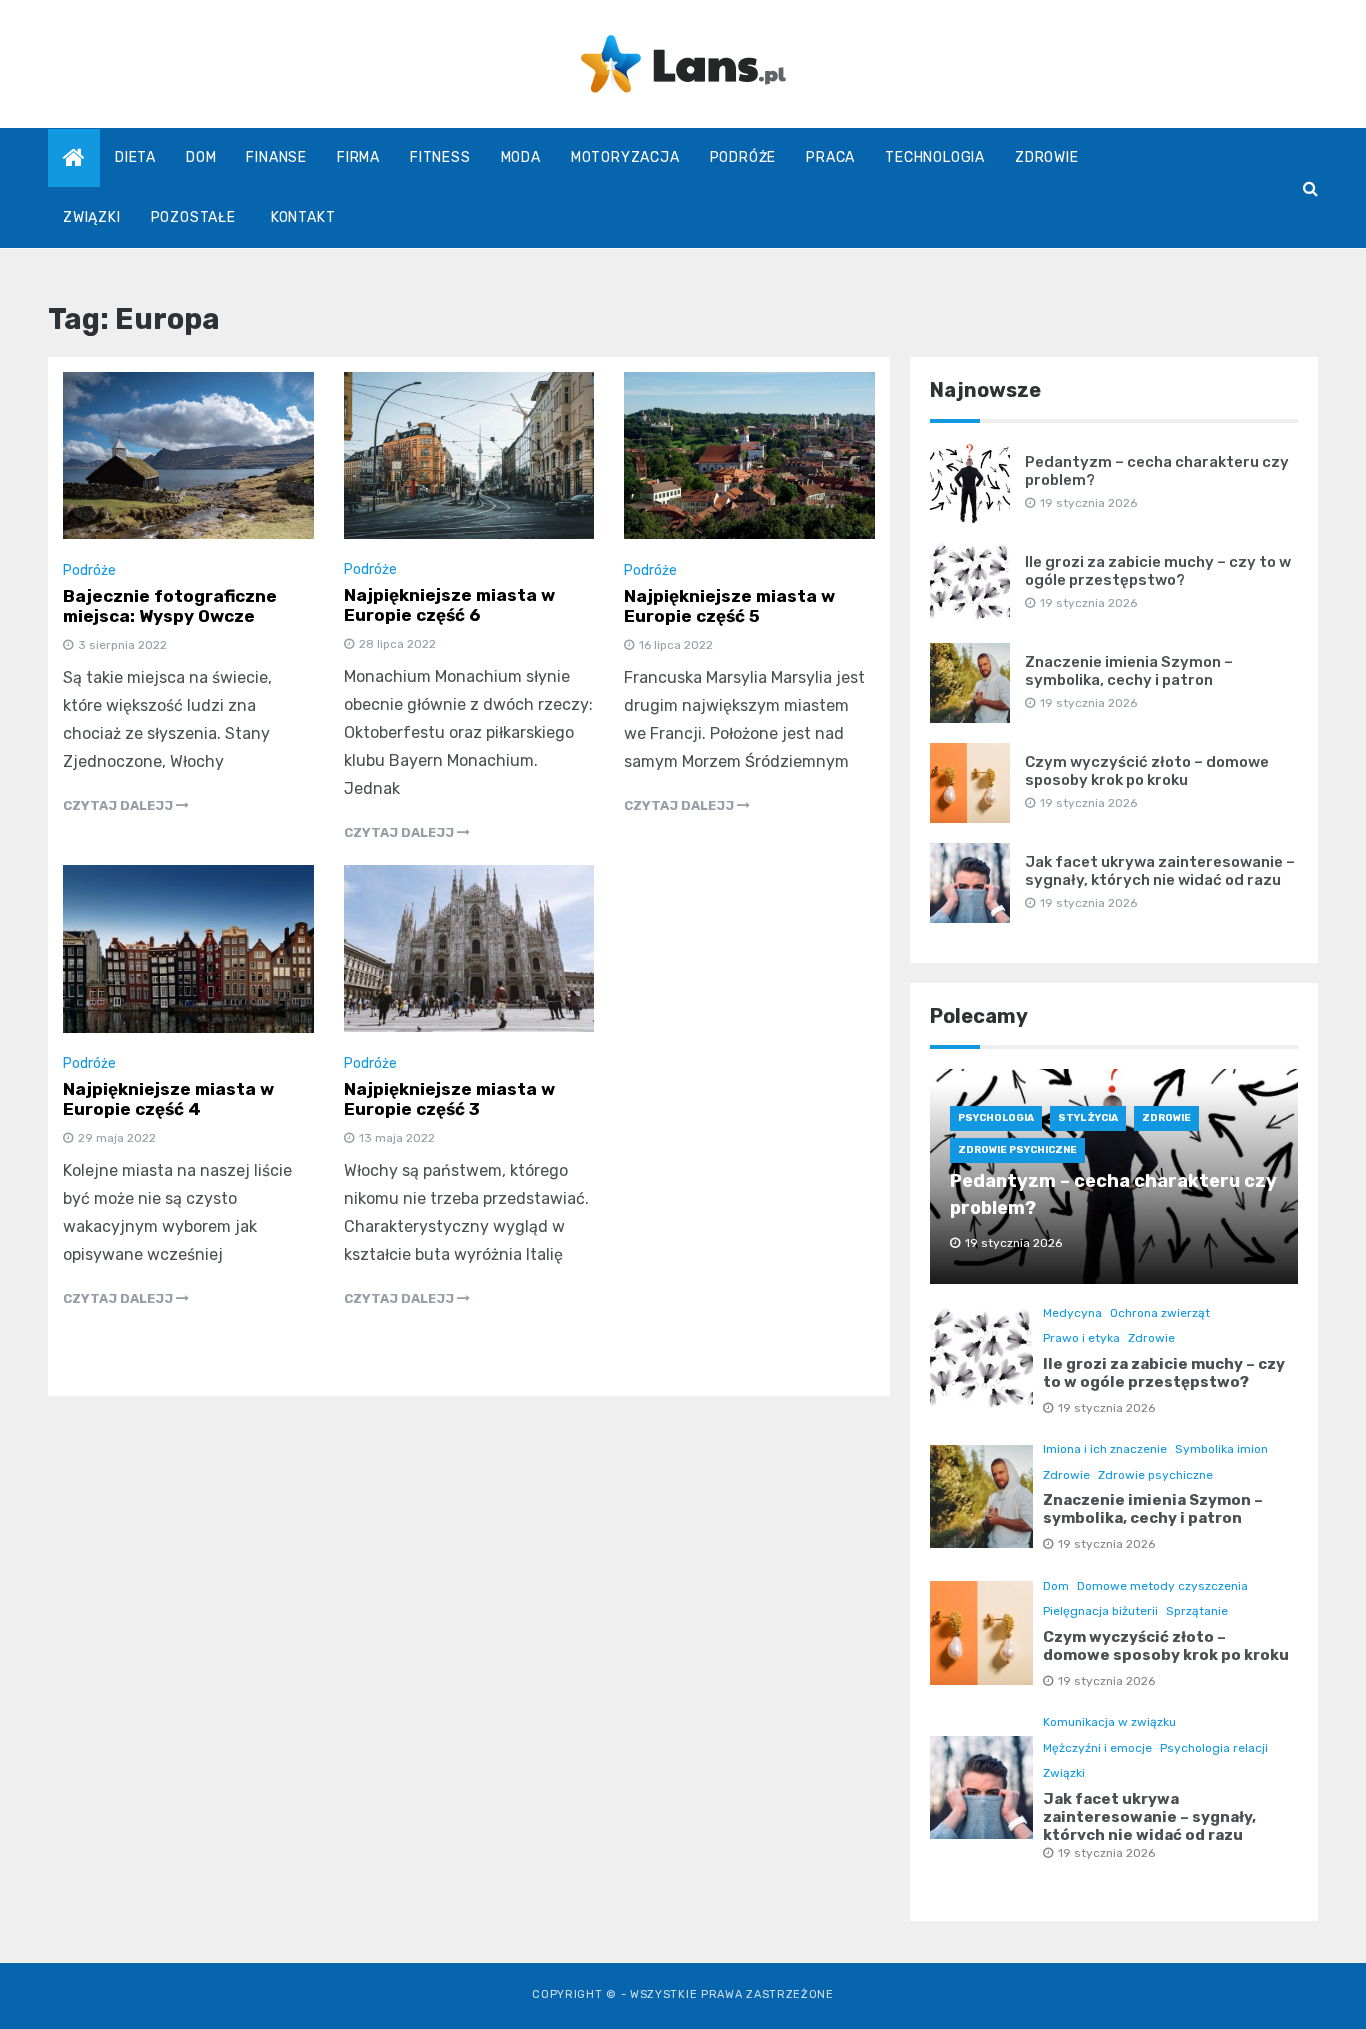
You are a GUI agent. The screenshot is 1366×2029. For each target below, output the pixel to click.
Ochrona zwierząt (1160, 1313)
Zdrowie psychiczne (1017, 1150)
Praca (830, 157)
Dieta (135, 157)
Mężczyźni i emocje (1097, 1748)
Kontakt (303, 217)
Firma (358, 157)
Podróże (743, 157)
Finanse (276, 157)
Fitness (440, 157)
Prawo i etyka (1081, 1338)
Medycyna (1072, 1313)
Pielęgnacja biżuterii (1100, 1611)
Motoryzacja (625, 157)
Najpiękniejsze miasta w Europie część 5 (729, 606)
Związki (92, 217)
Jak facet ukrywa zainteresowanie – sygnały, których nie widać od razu (1160, 871)
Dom (201, 157)
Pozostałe (193, 217)
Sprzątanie (1197, 1611)
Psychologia (996, 1118)
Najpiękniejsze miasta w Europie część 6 (449, 605)
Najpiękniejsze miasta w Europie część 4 (168, 1099)
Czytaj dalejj (119, 805)
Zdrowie (1047, 157)
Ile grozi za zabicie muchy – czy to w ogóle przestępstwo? (1158, 571)
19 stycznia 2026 (1106, 1408)
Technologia (935, 157)
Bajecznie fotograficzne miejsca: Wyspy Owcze (170, 606)
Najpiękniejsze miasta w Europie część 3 (449, 1099)
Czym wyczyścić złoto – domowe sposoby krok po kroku (1147, 771)
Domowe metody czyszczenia (1162, 1586)
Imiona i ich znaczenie (1105, 1449)
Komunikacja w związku (1109, 1722)
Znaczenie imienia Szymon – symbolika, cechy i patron (1129, 671)
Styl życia (1088, 1118)
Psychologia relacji (1214, 1748)
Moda (521, 157)
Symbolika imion (1221, 1449)
